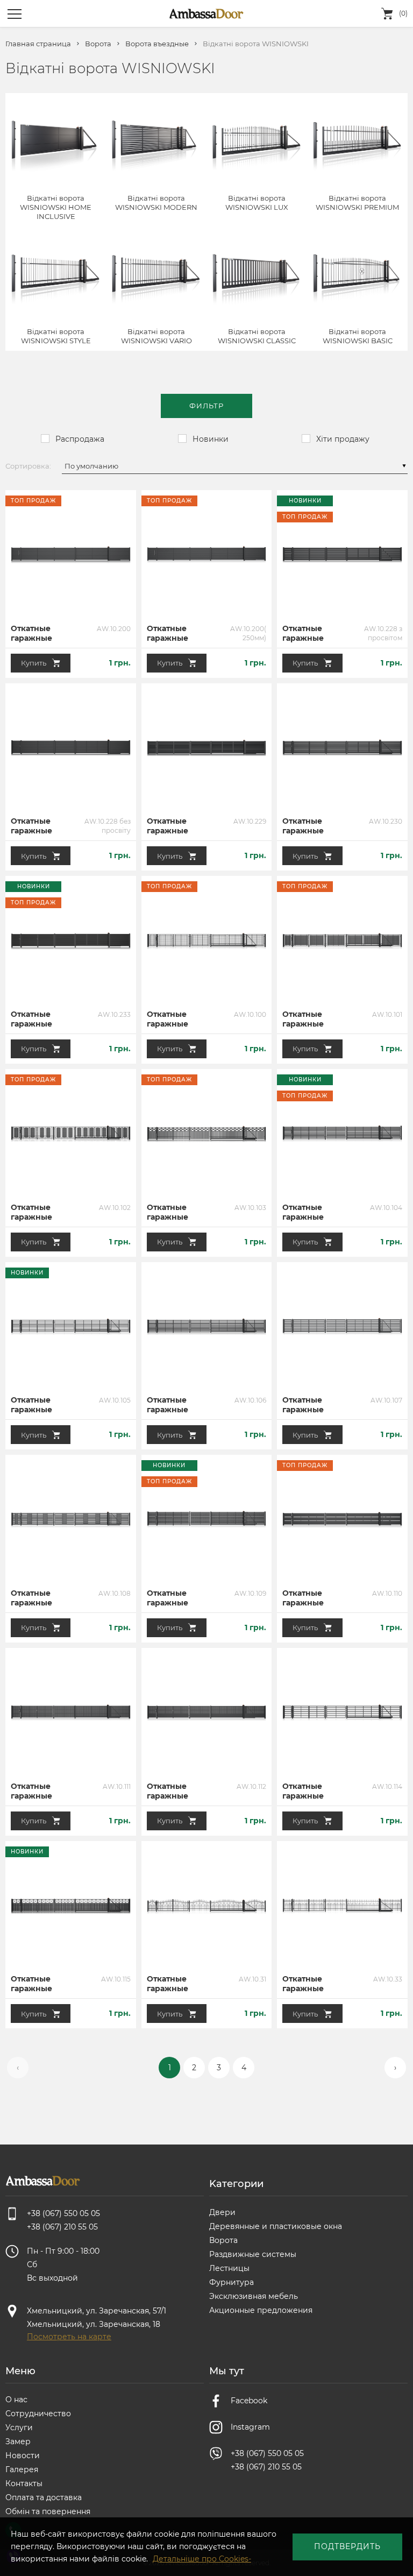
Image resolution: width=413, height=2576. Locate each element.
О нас (16, 2400)
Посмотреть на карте (69, 2337)
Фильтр (206, 406)
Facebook (249, 2401)
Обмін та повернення (48, 2511)
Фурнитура (232, 2282)
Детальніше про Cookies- (202, 2559)
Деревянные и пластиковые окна (276, 2226)
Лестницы (229, 2268)
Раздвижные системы (253, 2254)
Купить (34, 663)
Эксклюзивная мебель (254, 2296)
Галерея (22, 2469)
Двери (222, 2212)
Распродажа (80, 439)
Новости (23, 2455)
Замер (18, 2441)
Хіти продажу (343, 439)
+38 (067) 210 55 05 (266, 2467)
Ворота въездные (157, 44)
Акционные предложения (261, 2310)
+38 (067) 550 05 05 (267, 2453)
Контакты (24, 2483)
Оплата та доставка (44, 2497)
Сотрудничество (38, 2414)
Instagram (250, 2427)
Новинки (211, 439)
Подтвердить (347, 2546)
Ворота (98, 44)
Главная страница (38, 44)
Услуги (19, 2428)
